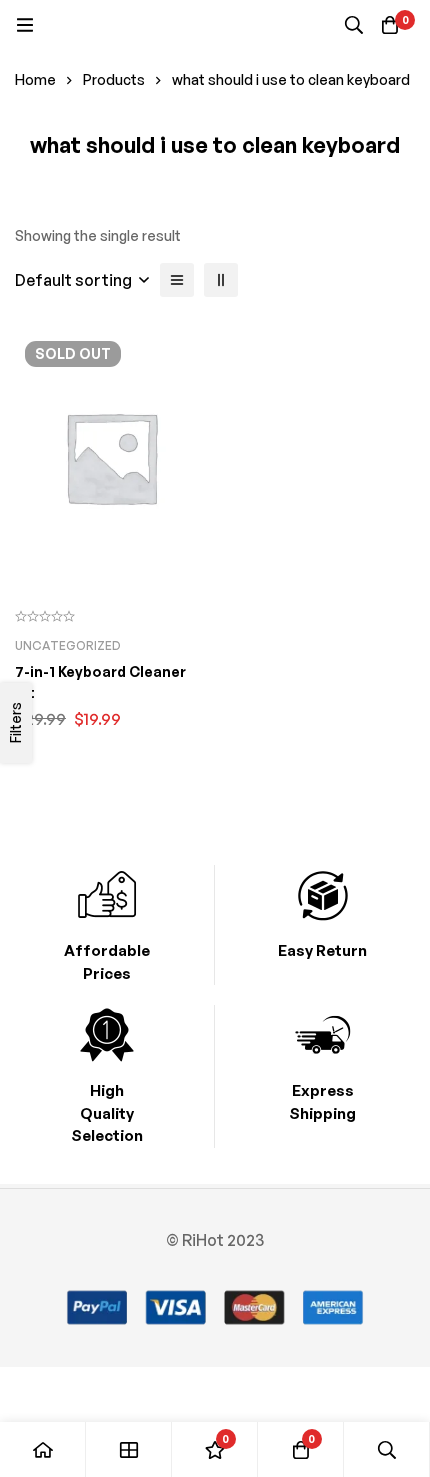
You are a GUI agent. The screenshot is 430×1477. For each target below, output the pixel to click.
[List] (177, 280)
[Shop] (129, 1449)
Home (35, 79)
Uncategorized (68, 645)
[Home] (43, 1449)
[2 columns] (221, 280)
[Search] (354, 25)
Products (114, 79)
